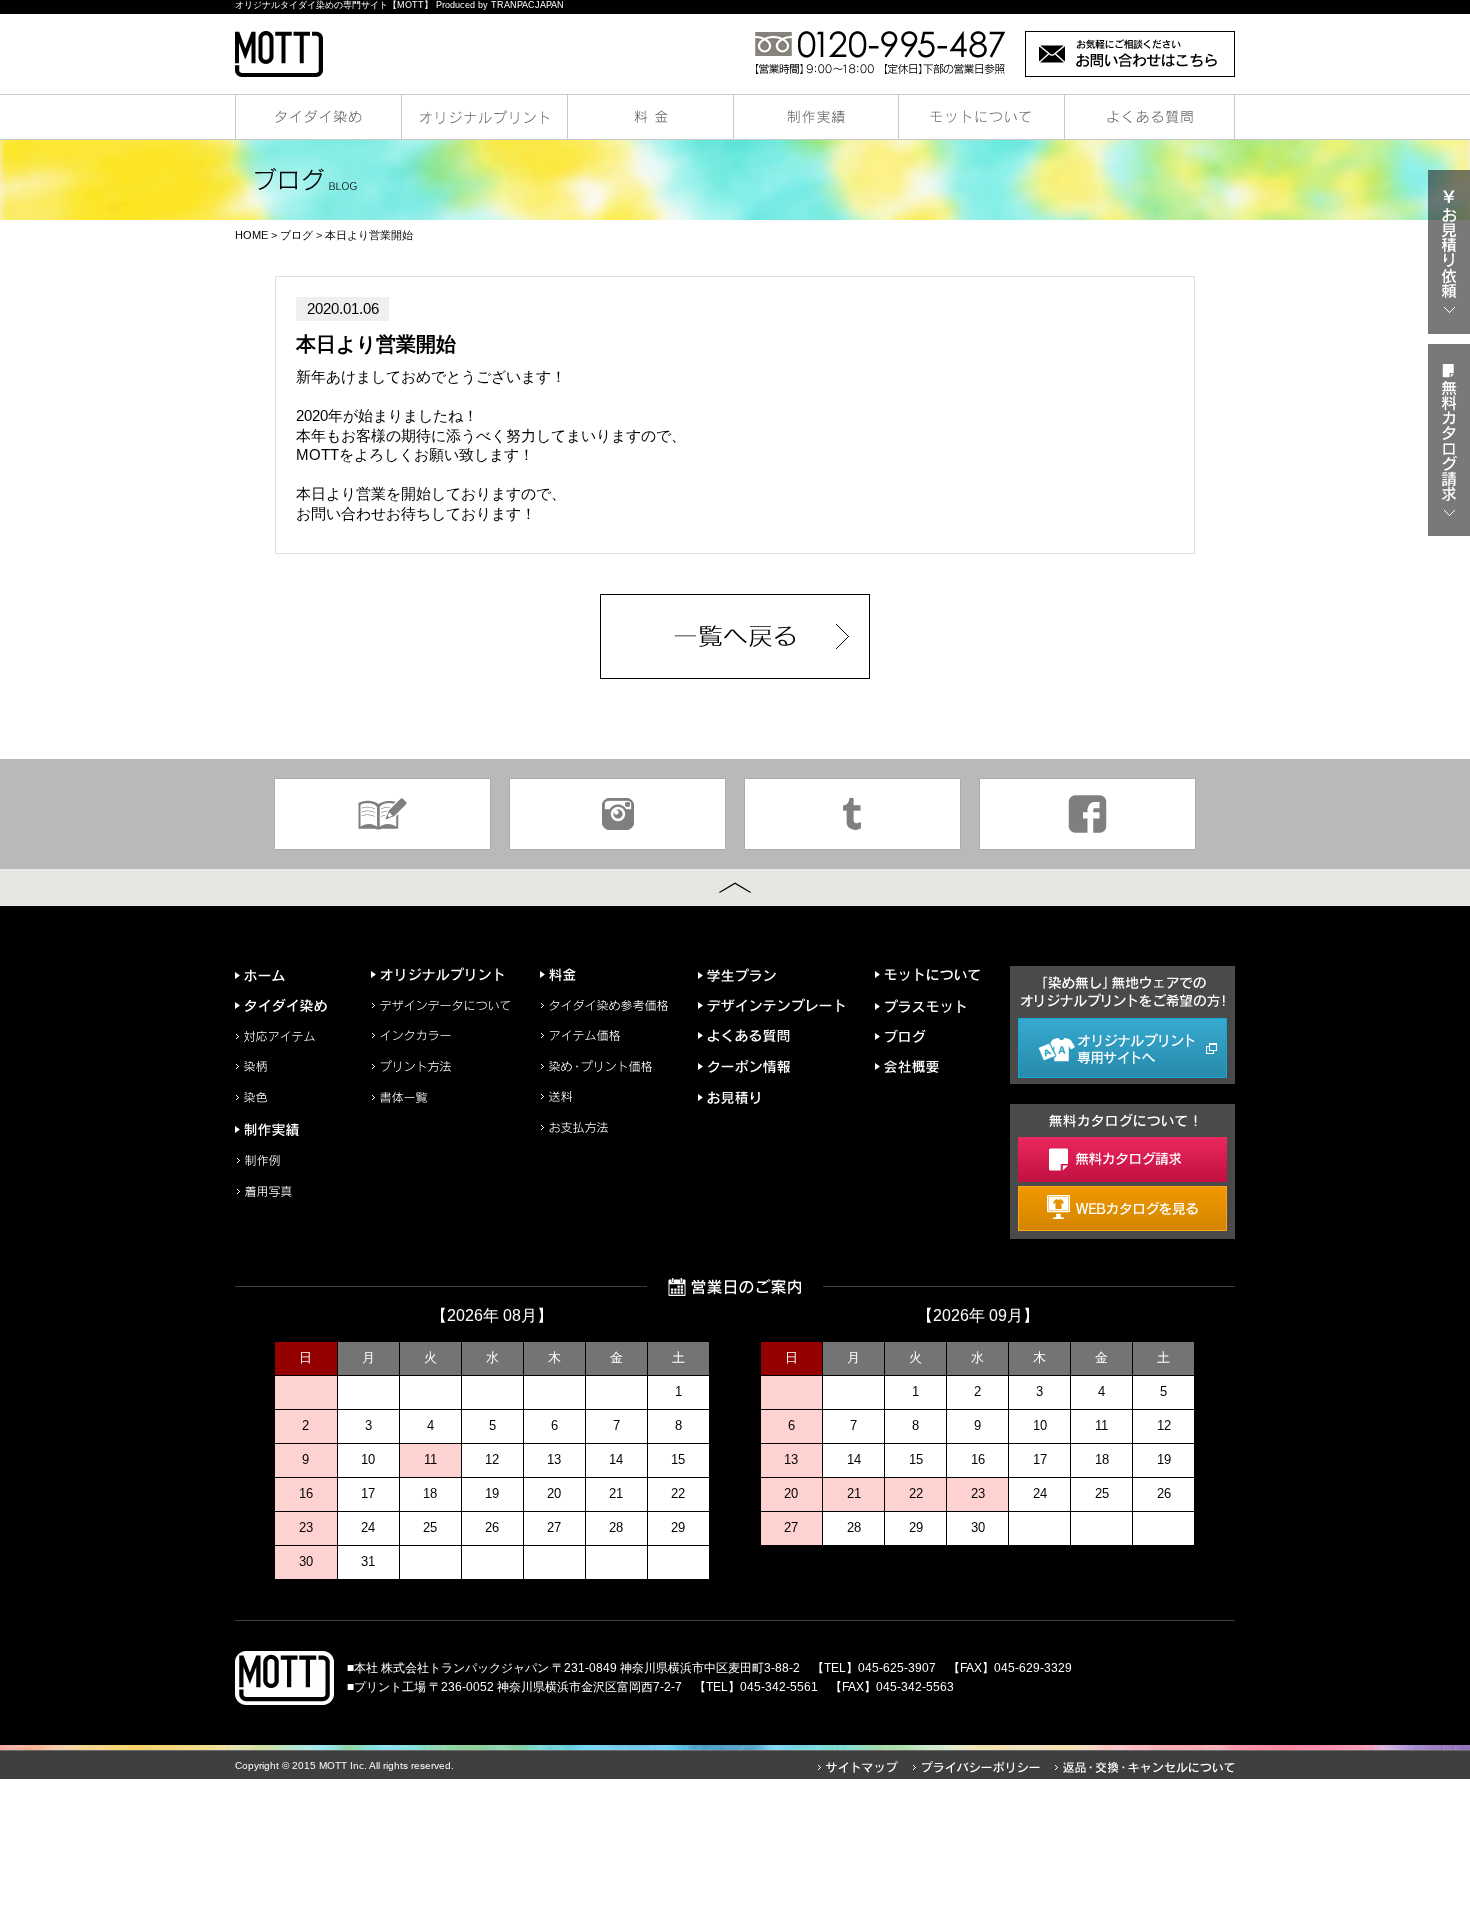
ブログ (296, 235)
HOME (251, 235)
